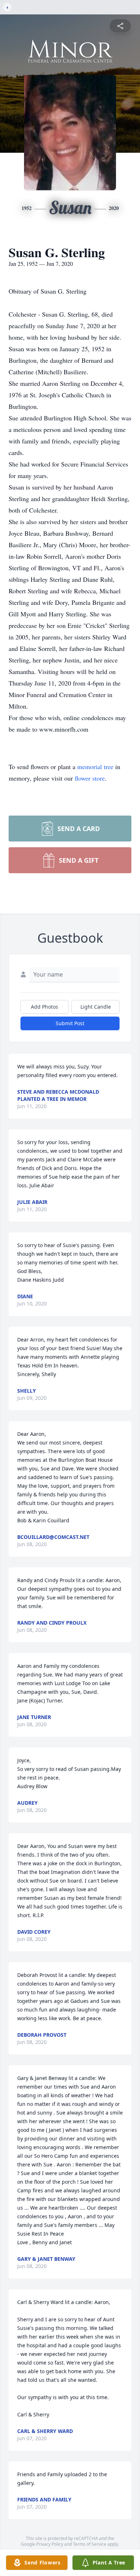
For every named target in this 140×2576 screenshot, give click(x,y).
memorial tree (95, 767)
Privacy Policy (50, 2544)
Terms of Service (90, 2544)
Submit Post (70, 1023)
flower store (90, 778)
